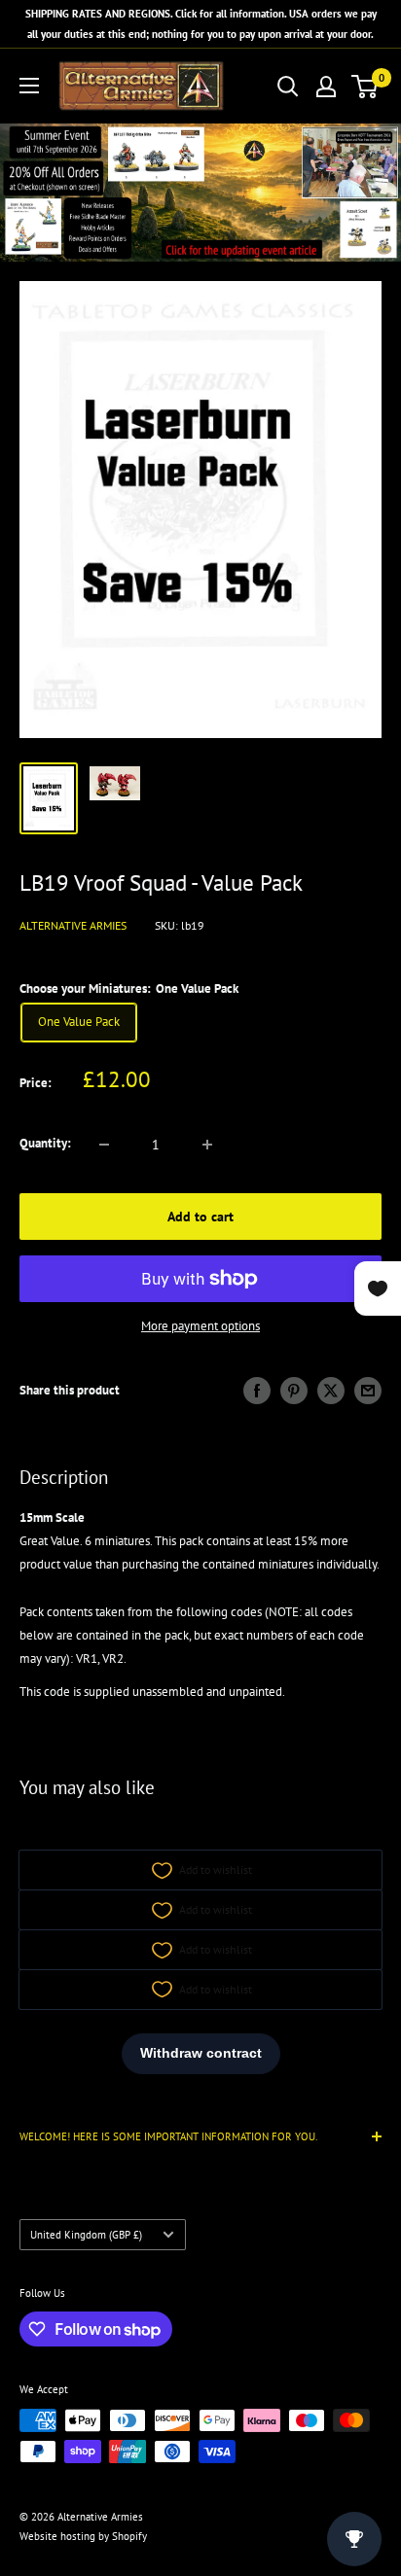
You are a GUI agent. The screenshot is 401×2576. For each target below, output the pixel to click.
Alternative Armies (73, 925)
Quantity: (45, 1143)
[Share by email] (368, 1391)
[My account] (326, 87)
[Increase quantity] (207, 1145)
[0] (365, 87)
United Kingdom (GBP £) (86, 2235)
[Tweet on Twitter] (331, 1391)
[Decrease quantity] (104, 1145)
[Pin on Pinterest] (294, 1391)
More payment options (200, 1326)
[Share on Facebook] (257, 1391)
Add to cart (200, 1217)
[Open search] (288, 87)
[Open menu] (29, 86)
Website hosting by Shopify (83, 2536)
